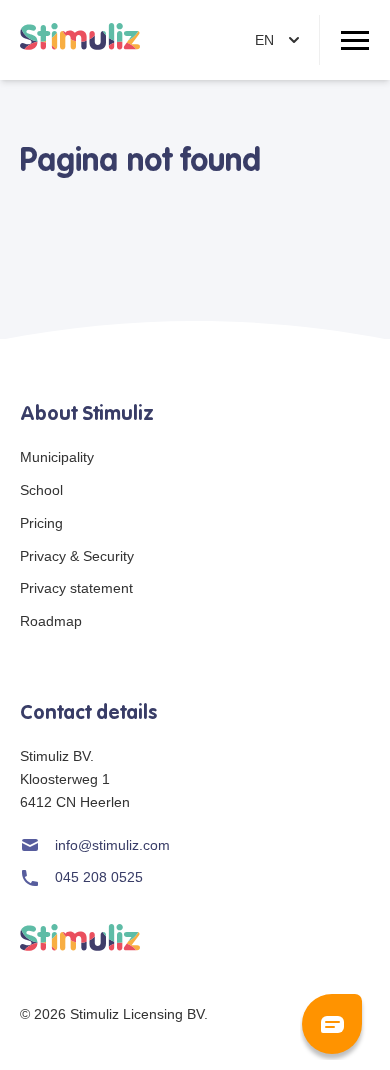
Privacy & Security (77, 556)
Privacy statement (76, 588)
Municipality (57, 457)
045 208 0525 (99, 877)
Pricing (41, 523)
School (41, 490)
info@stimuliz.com (112, 845)
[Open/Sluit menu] (355, 40)
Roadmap (51, 621)
